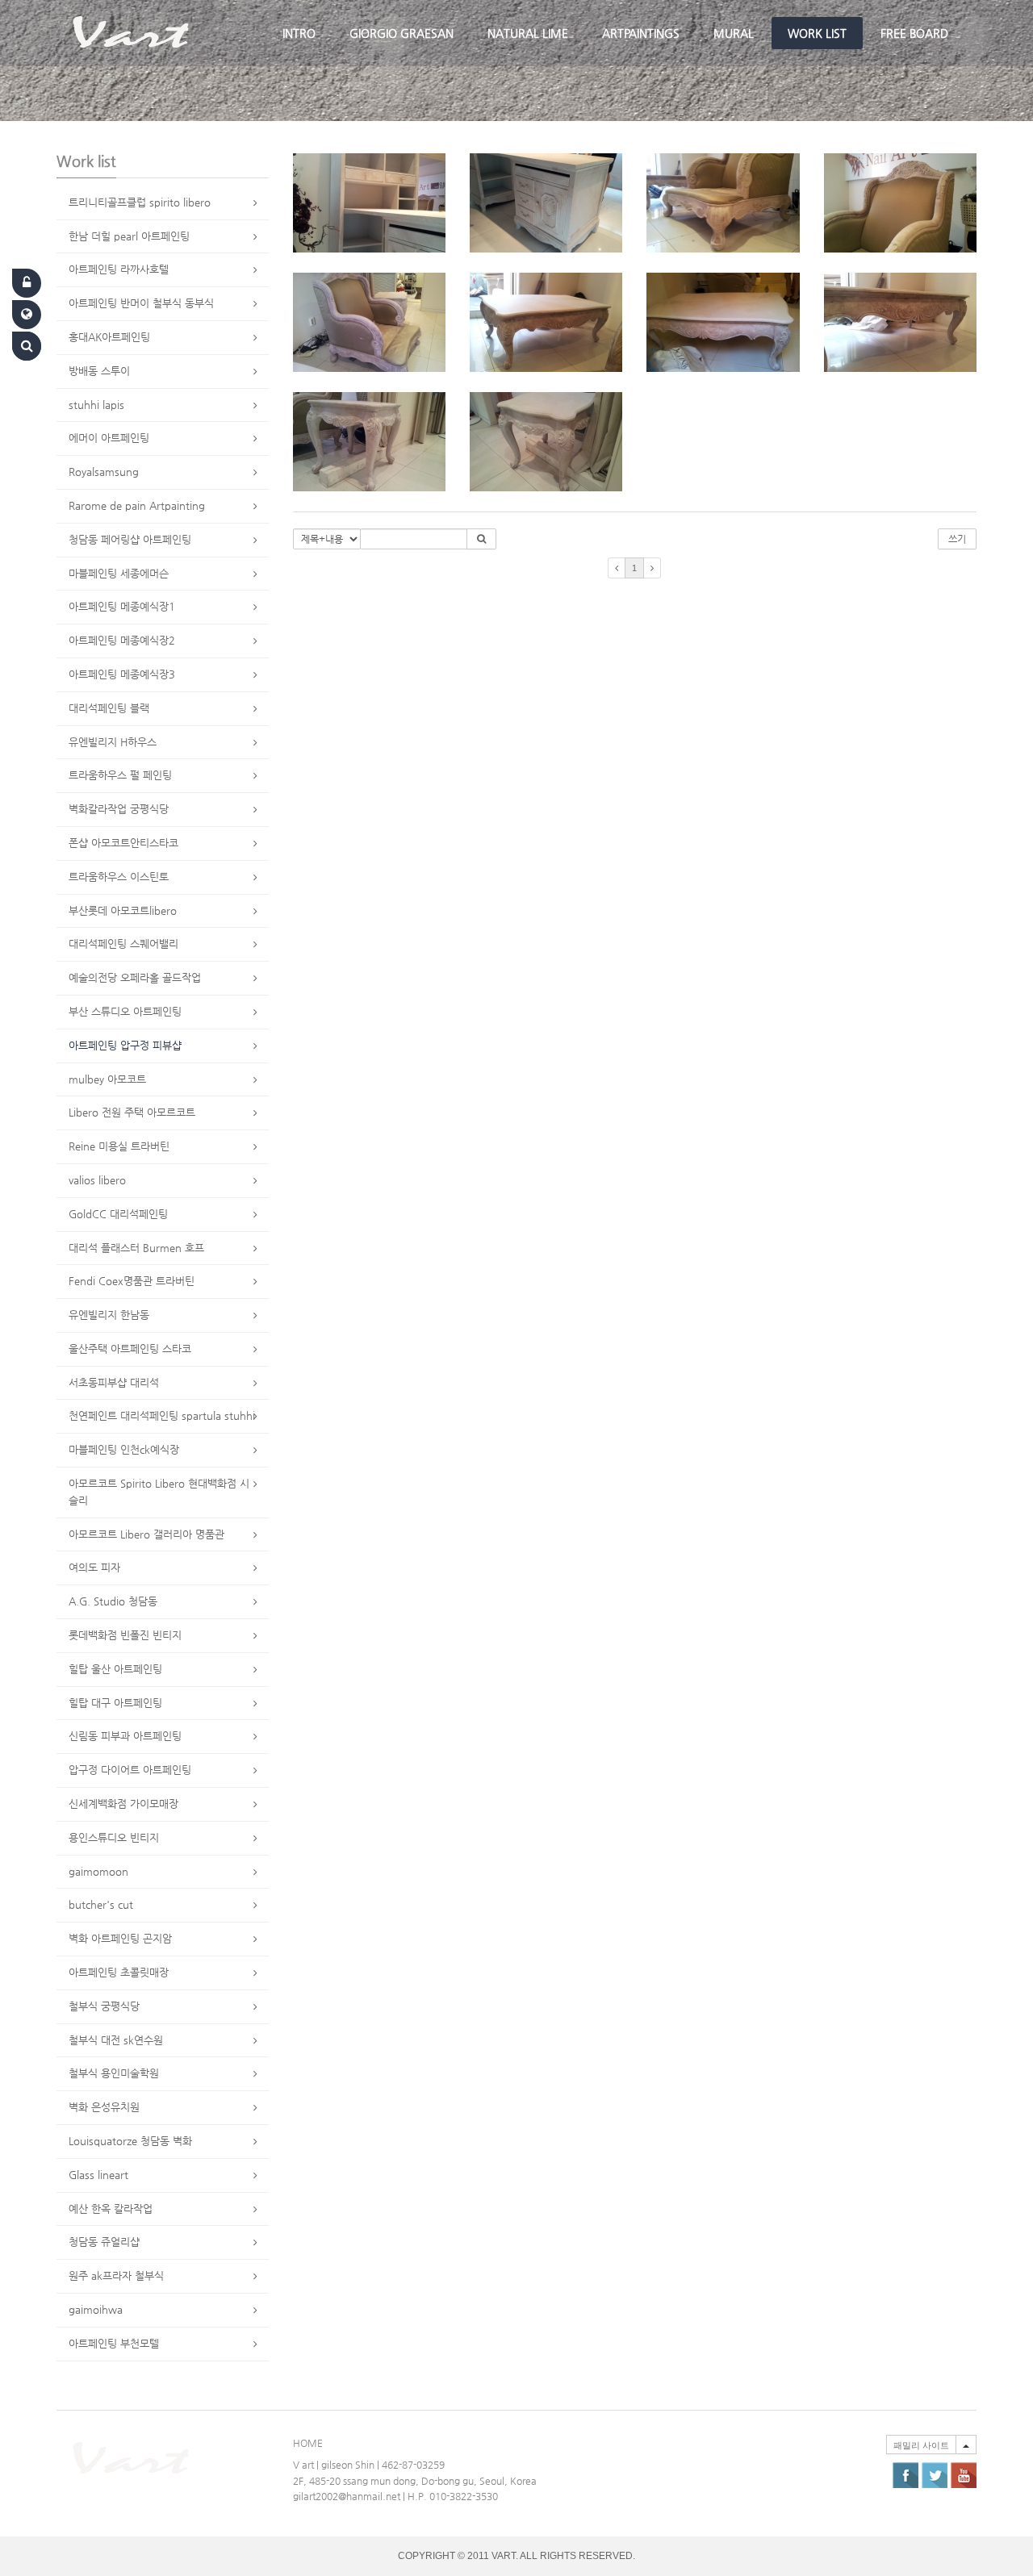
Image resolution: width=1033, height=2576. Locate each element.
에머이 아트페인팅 (109, 438)
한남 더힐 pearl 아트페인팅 (129, 236)
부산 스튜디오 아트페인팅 (125, 1011)
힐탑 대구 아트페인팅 (115, 1703)
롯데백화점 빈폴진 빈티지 (125, 1635)
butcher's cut (101, 1904)
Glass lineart (98, 2175)
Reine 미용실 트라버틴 (119, 1146)
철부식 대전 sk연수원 (116, 2040)
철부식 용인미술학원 (114, 2073)
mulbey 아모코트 (107, 1079)
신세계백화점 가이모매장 (123, 1804)
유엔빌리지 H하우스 (113, 742)
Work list (817, 33)
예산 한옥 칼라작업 (111, 2209)
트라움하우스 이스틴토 (119, 877)
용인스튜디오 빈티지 (114, 1837)
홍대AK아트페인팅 (109, 337)
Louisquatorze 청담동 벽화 (130, 2141)
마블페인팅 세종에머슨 (119, 573)
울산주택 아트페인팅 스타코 (130, 1349)
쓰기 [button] (957, 539)
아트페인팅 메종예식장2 (122, 640)
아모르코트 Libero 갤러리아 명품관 (146, 1534)
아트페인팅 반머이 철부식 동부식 (141, 303)
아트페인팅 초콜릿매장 (119, 1972)
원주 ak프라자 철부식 (116, 2275)
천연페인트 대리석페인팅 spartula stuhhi (162, 1415)
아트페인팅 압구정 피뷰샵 (125, 1045)
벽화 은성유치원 (104, 2107)
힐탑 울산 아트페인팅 (115, 1669)
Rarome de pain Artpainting (137, 505)
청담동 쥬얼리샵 (104, 2242)
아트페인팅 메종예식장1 (122, 606)
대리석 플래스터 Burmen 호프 (136, 1248)
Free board (914, 33)
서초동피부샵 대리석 (114, 1382)
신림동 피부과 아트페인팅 (125, 1736)
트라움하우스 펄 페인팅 (120, 775)
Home (308, 2443)
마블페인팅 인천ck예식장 (124, 1449)
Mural (734, 33)
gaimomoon (98, 1871)
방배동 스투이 (99, 371)
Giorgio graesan (401, 33)
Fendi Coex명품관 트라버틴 (132, 1281)
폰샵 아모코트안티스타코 (123, 843)
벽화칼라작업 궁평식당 (119, 809)
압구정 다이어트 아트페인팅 (130, 1770)
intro (299, 33)
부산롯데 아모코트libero (123, 910)
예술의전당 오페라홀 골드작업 (135, 977)
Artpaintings (641, 33)
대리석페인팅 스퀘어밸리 (123, 944)
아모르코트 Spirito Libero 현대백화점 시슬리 (159, 1492)
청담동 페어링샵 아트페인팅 (130, 539)
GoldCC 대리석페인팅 (118, 1214)
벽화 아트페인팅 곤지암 (120, 1938)
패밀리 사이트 (921, 2445)
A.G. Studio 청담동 (113, 1601)
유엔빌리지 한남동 (109, 1315)
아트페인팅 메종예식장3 (122, 674)
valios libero (97, 1180)
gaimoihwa (96, 2309)
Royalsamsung (104, 472)
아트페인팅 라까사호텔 (119, 269)
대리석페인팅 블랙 (109, 708)
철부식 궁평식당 (104, 2006)
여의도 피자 (94, 1567)
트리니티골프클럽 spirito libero (140, 202)
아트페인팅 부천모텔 (114, 2343)
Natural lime (528, 33)
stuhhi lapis (96, 405)
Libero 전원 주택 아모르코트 (132, 1112)
